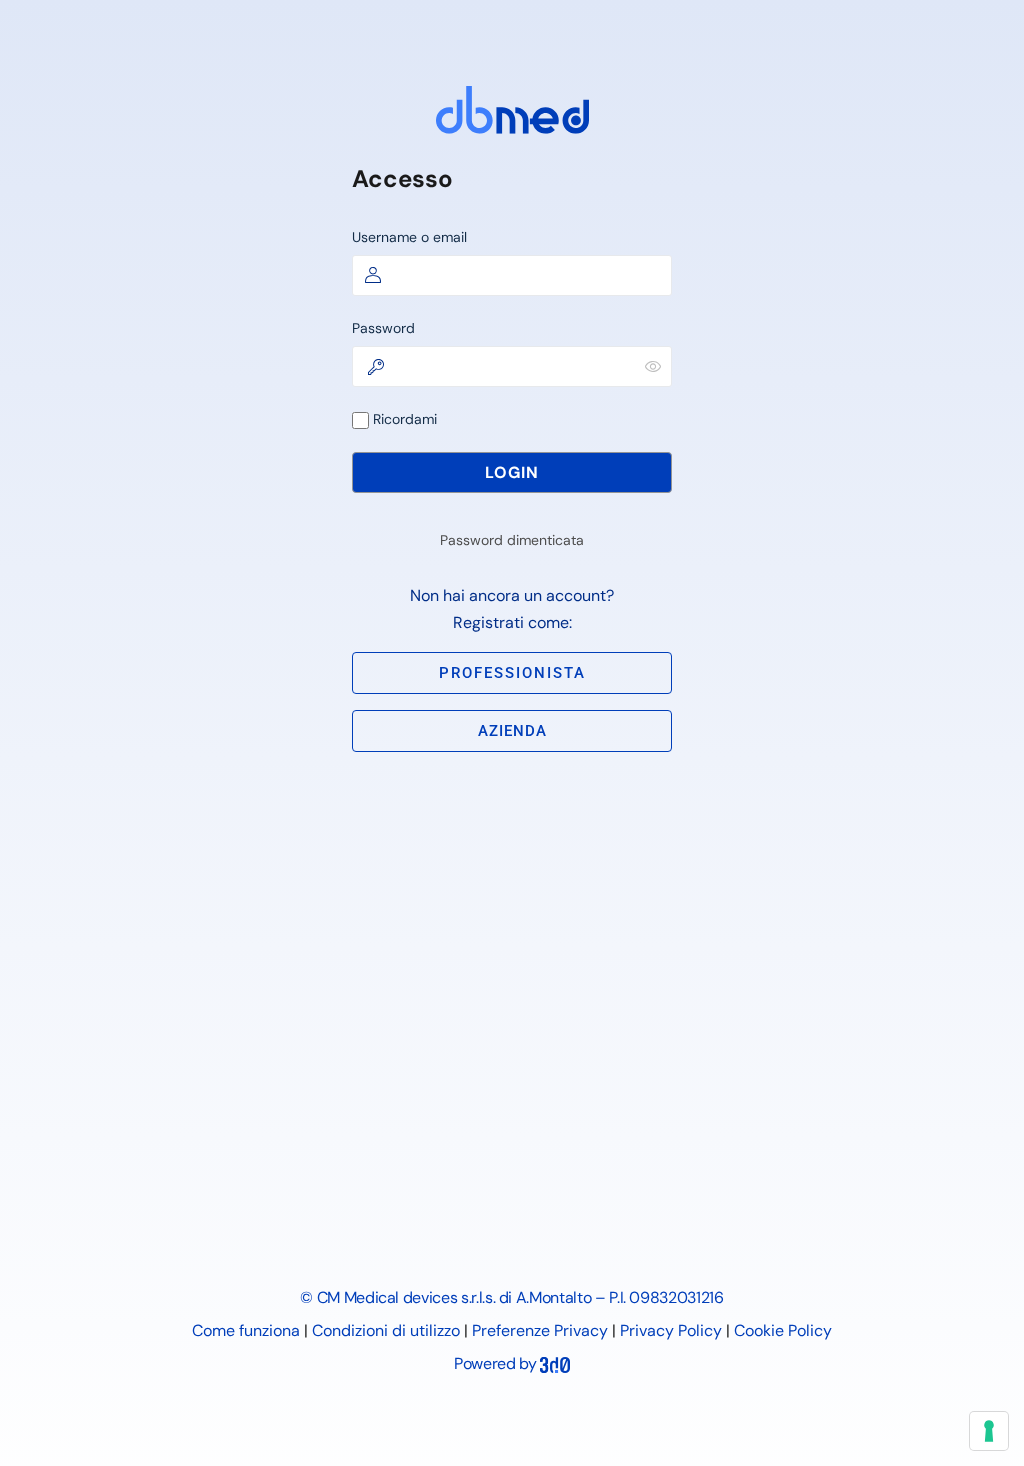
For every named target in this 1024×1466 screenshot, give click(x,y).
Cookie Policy (783, 1330)
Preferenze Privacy (540, 1330)
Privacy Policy (671, 1330)
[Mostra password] (653, 366)
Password (383, 328)
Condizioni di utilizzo (386, 1330)
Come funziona (246, 1330)
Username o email (409, 237)
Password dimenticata (512, 540)
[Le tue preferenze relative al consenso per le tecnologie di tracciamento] (989, 1431)
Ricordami (403, 419)
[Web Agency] (555, 1363)
